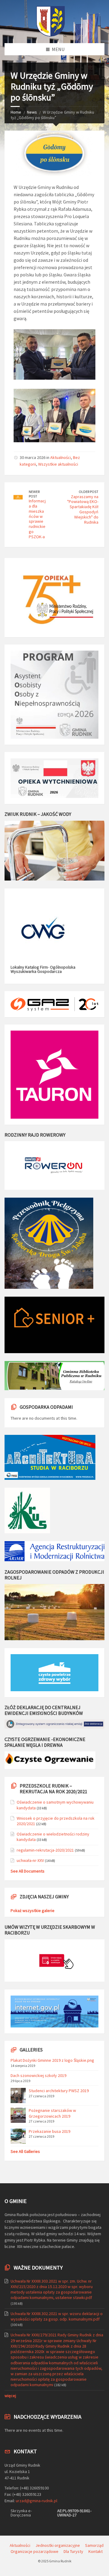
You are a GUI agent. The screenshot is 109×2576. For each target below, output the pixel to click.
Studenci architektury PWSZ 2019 (59, 2091)
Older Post (89, 492)
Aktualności (61, 457)
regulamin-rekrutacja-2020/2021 (45, 1850)
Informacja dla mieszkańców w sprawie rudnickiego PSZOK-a (37, 519)
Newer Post (34, 494)
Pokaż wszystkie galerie (33, 1911)
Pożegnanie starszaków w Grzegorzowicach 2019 (52, 2113)
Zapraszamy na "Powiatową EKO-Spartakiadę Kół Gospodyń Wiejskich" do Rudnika (83, 509)
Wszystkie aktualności (58, 464)
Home (16, 112)
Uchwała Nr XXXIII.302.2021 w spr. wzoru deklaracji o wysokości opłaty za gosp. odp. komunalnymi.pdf (57, 2316)
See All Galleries (25, 2151)
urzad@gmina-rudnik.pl (36, 2501)
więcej (10, 2396)
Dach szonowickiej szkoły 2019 (38, 2075)
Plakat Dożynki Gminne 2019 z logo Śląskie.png (52, 2060)
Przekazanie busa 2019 (50, 2131)
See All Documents (28, 1871)
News (32, 112)
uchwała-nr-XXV (30, 1860)
